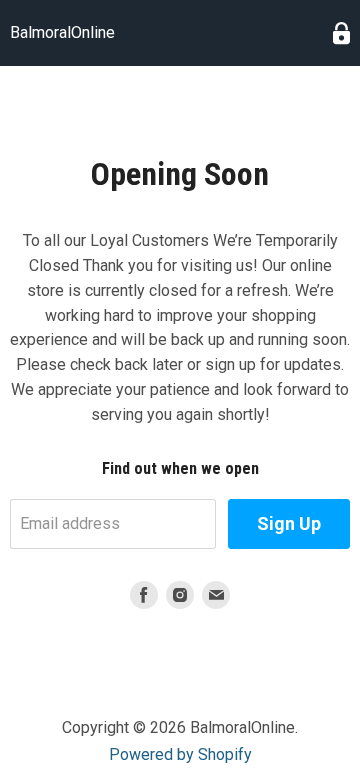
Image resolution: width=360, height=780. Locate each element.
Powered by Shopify (180, 754)
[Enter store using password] (341, 33)
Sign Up (289, 523)
